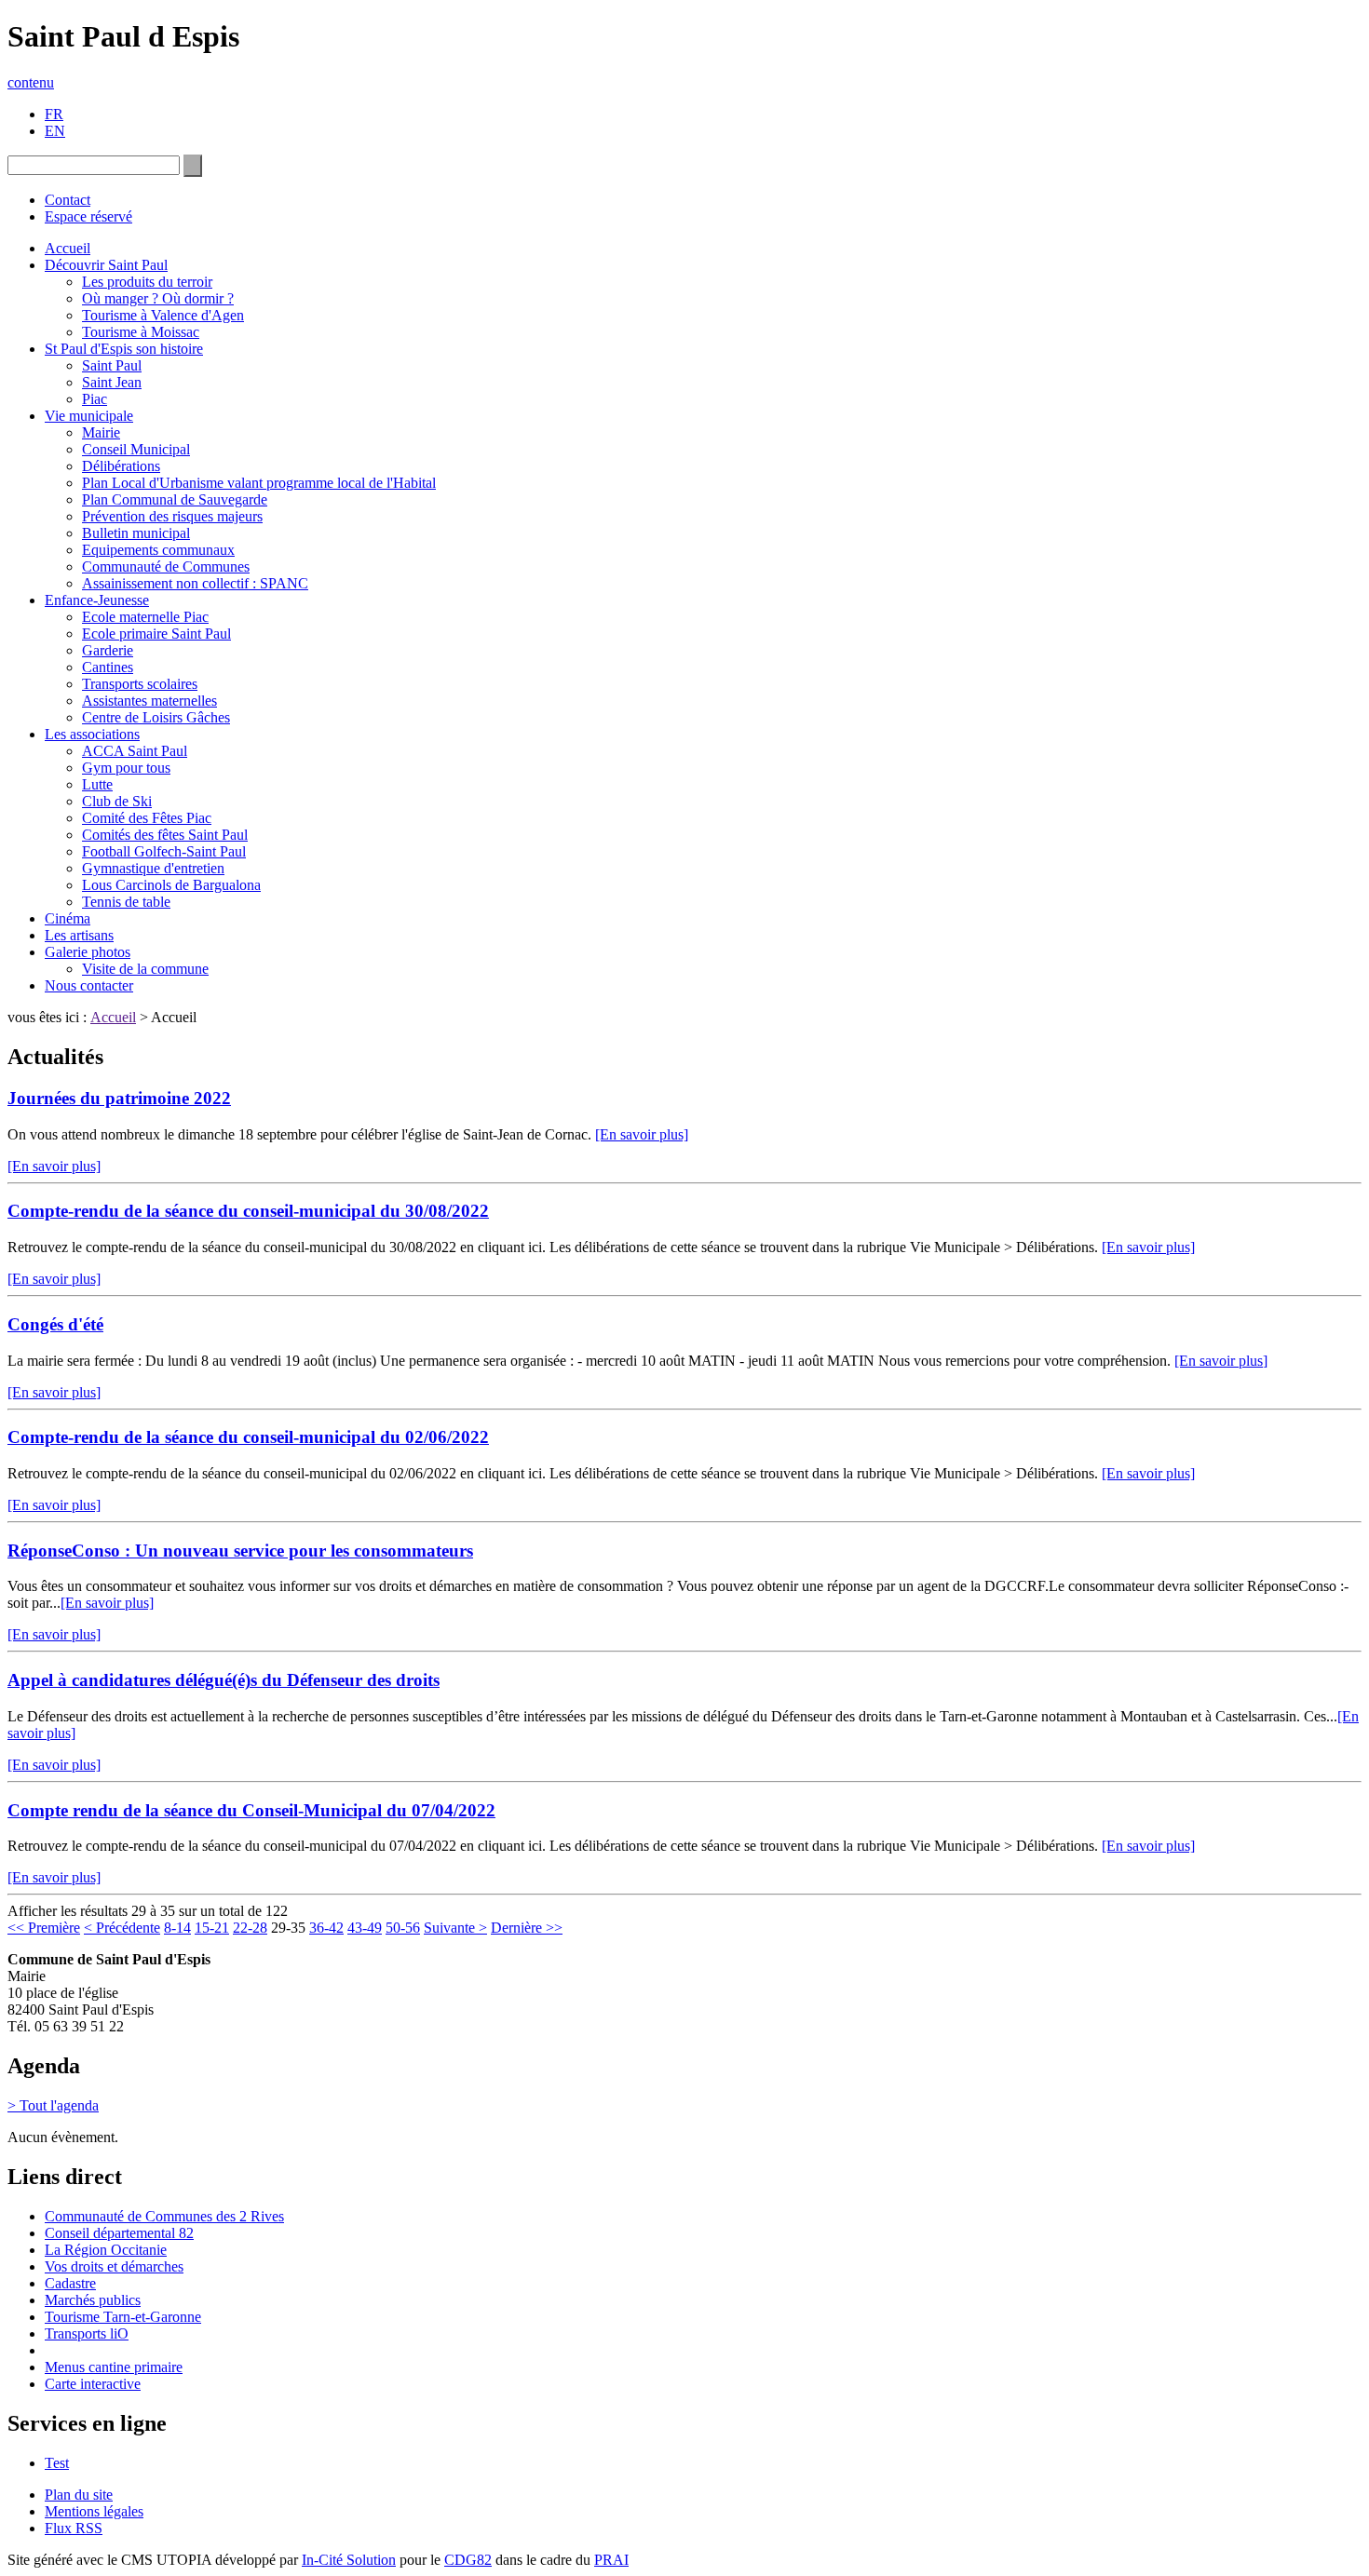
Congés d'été (55, 1324)
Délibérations (121, 466)
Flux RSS (74, 2528)
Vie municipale (89, 416)
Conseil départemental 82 (119, 2233)
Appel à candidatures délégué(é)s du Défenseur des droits (224, 1680)
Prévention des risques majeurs (172, 516)
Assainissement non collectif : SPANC (195, 583)
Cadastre (70, 2283)
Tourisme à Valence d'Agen (163, 315)
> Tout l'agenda (53, 2105)
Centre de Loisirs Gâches (156, 717)
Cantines (108, 667)
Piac (95, 399)
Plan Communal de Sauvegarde (175, 499)
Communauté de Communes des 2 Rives (164, 2216)
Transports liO (87, 2333)
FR (54, 114)
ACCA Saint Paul (135, 751)
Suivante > (455, 1928)
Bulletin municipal (136, 533)
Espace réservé (88, 216)
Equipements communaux (158, 550)
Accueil (68, 248)
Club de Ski (117, 801)
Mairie (101, 432)
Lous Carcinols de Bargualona (171, 885)
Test (57, 2463)
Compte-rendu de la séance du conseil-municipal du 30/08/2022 (248, 1211)
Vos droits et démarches (114, 2266)
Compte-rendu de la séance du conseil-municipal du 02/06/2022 (248, 1437)
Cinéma (68, 918)
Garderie (108, 650)
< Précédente (122, 1928)
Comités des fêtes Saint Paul (165, 835)
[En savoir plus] (642, 1134)
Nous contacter (89, 985)
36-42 (326, 1928)
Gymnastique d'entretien (153, 868)
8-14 (177, 1928)
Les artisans (79, 935)
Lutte (97, 784)
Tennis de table (126, 902)
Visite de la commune (145, 969)
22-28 (250, 1928)
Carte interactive (93, 2384)
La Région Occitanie (106, 2250)
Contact (68, 200)
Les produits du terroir (147, 282)
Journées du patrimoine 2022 (119, 1098)
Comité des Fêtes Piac (147, 818)
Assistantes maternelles (149, 701)
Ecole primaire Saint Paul (156, 634)
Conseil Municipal (136, 449)
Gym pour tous (126, 768)
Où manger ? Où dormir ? (158, 298)
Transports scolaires (140, 684)
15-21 (212, 1928)
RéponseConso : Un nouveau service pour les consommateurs (240, 1551)
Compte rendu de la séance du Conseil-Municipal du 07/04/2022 (251, 1810)
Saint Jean (112, 382)
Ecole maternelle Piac (145, 617)
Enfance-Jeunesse (97, 600)
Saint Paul (112, 365)
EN (55, 131)
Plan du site (79, 2495)
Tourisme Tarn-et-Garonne (123, 2317)
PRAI (611, 2560)
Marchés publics (93, 2300)
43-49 (365, 1928)
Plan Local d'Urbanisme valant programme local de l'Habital (259, 483)
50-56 (403, 1928)
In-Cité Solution (349, 2560)
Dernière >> (527, 1928)
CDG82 (468, 2560)
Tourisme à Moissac (141, 332)
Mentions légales (94, 2511)
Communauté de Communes (166, 566)
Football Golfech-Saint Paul (164, 851)
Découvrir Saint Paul (106, 265)
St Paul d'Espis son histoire (124, 349)
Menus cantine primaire (114, 2367)
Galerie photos (88, 952)
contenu (31, 82)
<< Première (44, 1928)
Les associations (92, 734)
